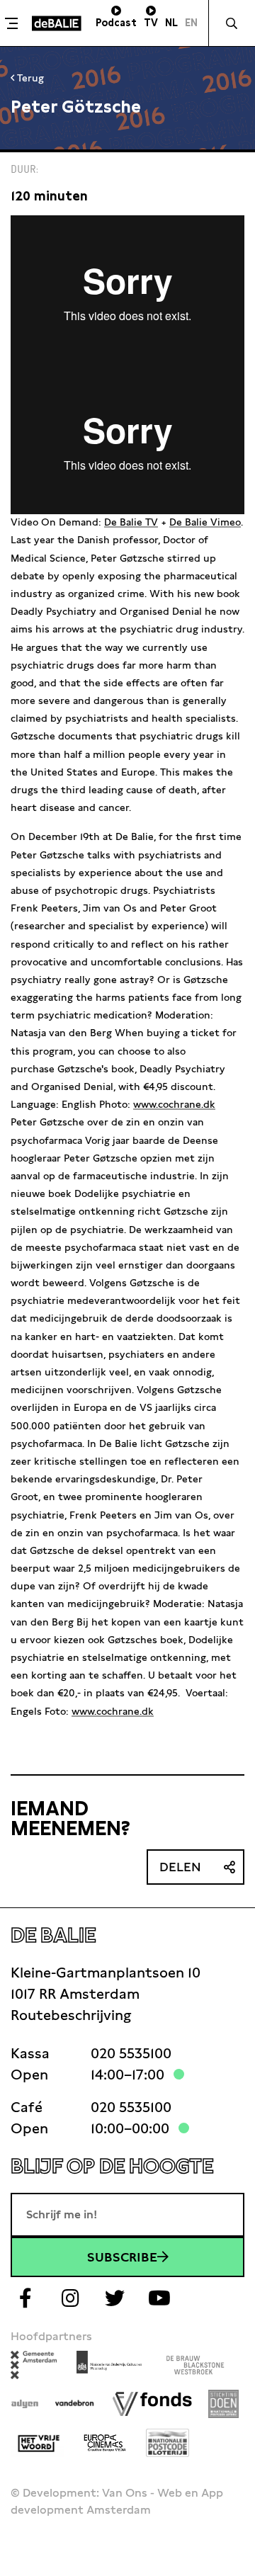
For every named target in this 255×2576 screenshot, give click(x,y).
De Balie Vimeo (205, 522)
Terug (29, 78)
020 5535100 (131, 2053)
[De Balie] (57, 23)
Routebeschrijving (71, 2015)
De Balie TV (131, 522)
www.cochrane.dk (174, 1104)
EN (191, 23)
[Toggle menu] (14, 23)
